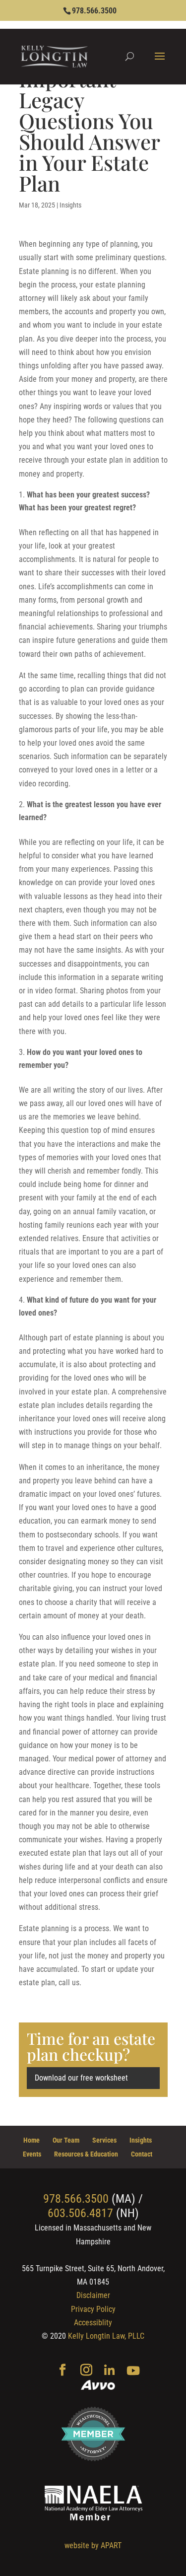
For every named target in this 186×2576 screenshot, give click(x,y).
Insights (70, 205)
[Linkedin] (109, 2371)
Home (31, 2140)
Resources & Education (86, 2154)
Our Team (66, 2140)
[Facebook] (62, 2371)
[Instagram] (86, 2371)
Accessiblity (93, 2323)
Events (32, 2154)
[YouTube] (133, 2371)
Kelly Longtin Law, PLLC (106, 2336)
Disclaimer (93, 2295)
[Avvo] (98, 2386)
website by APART (93, 2545)
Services (104, 2140)
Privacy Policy (93, 2309)
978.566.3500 (94, 11)
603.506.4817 (80, 2213)
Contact (142, 2154)
